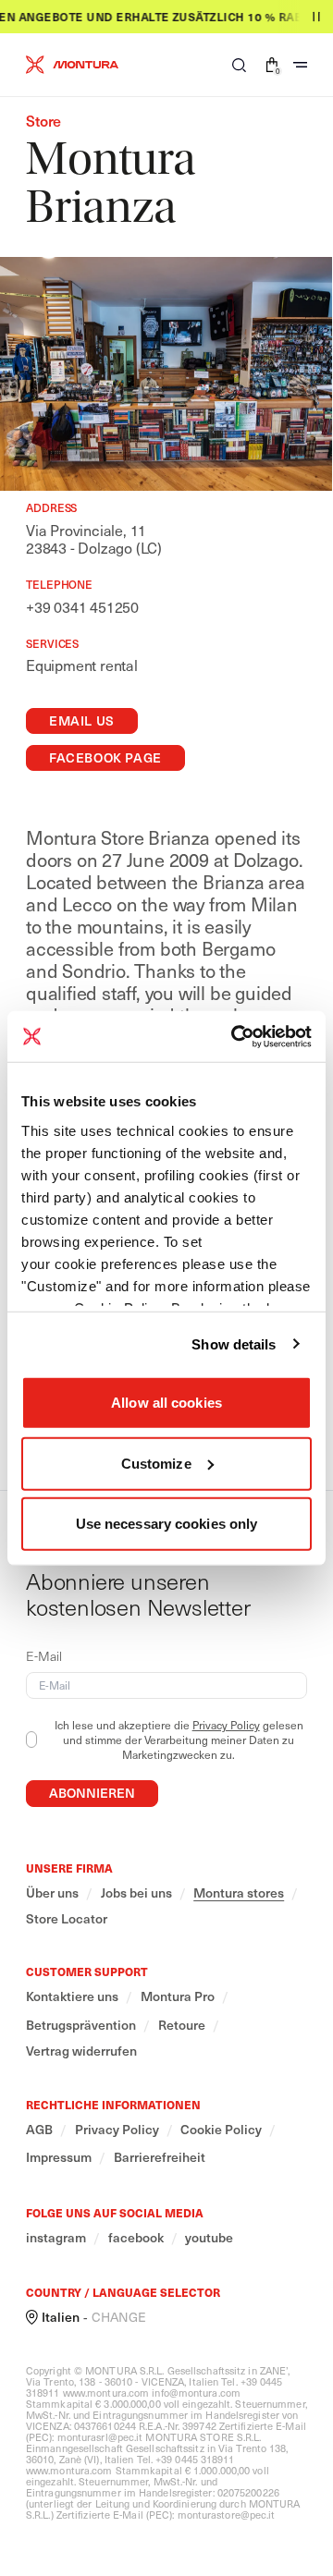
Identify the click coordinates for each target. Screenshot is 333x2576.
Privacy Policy (226, 1725)
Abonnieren (92, 1793)
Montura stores (239, 1893)
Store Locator (67, 1919)
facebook (136, 2238)
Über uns (52, 1893)
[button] (239, 65)
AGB (39, 2130)
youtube (209, 2238)
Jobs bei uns (136, 1893)
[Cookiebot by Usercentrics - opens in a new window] (235, 1036)
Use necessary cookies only (167, 1524)
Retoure (182, 2025)
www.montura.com (106, 2393)
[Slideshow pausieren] (316, 17)
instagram (56, 2238)
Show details (234, 1343)
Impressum (59, 2157)
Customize (156, 1463)
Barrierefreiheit (160, 2157)
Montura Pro (178, 1996)
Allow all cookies (166, 1403)
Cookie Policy (221, 2130)
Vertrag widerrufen (81, 2051)
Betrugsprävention (81, 2025)
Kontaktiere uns (72, 1996)
